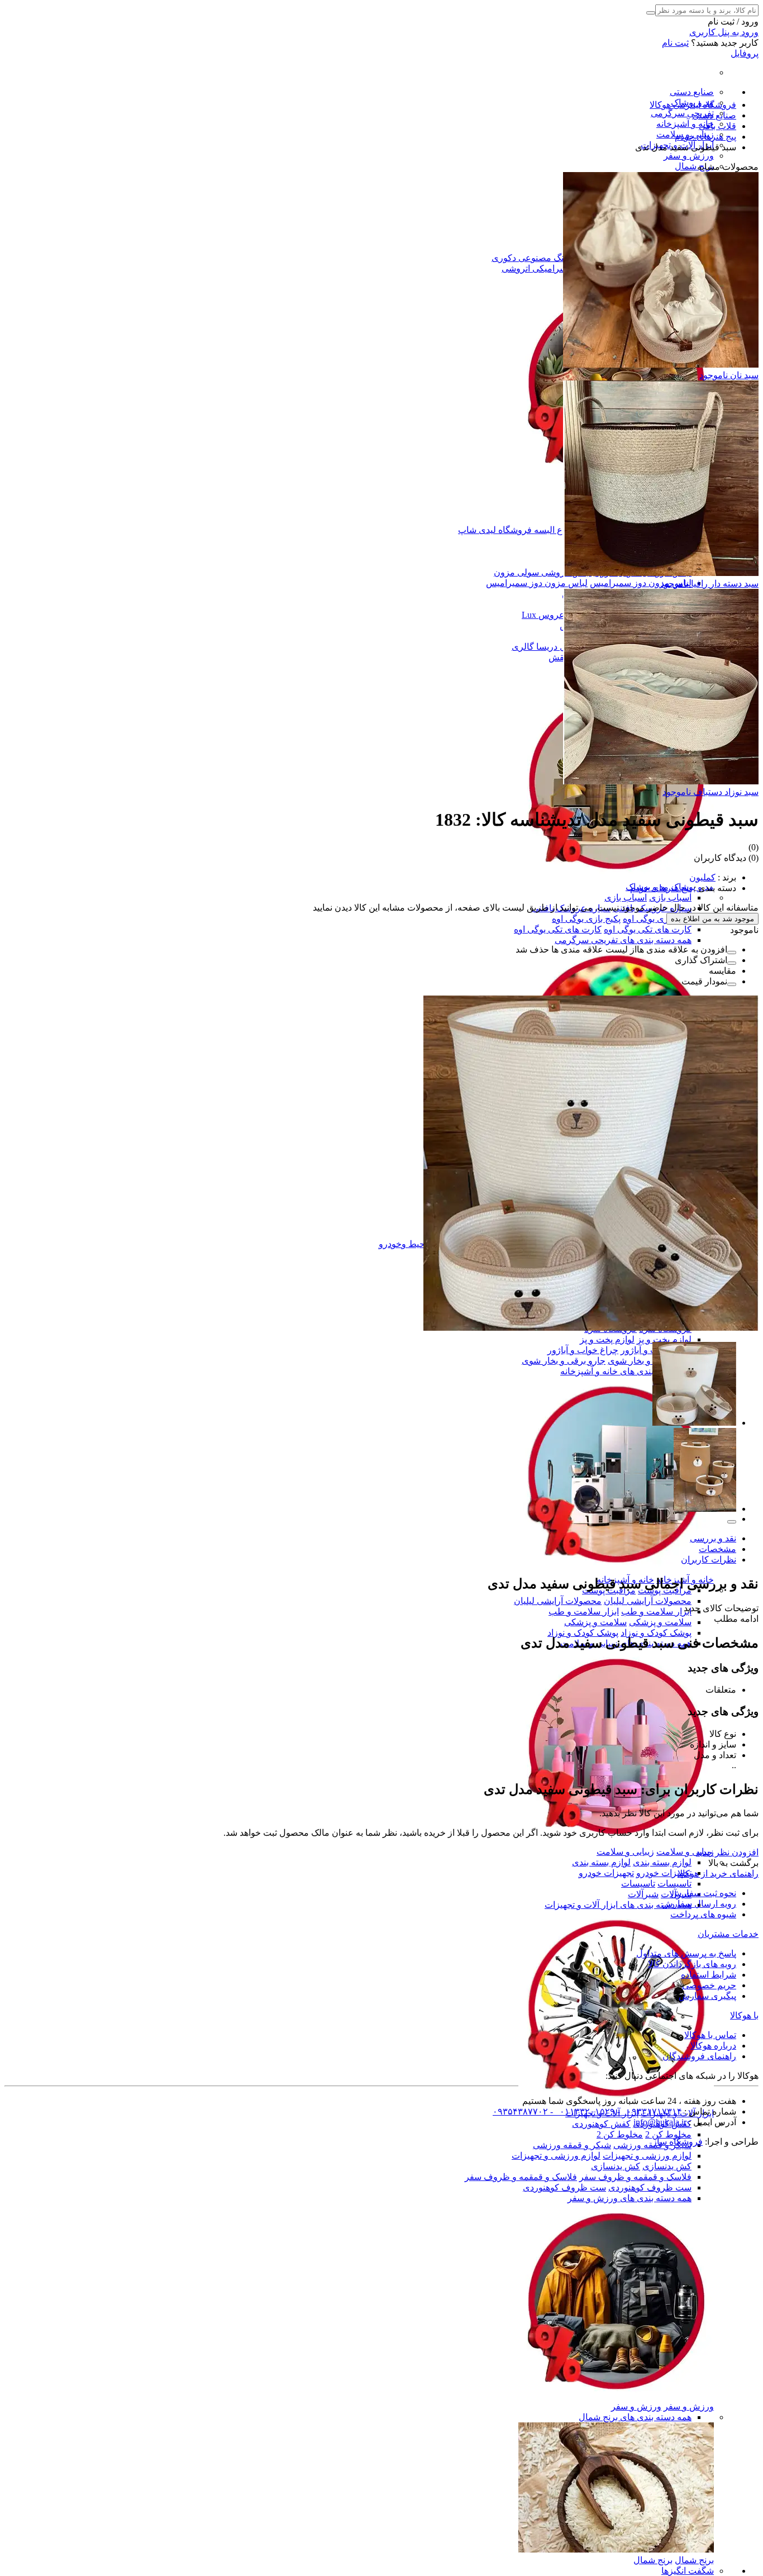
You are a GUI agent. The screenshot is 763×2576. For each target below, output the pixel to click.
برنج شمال (694, 166)
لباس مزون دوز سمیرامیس (641, 583)
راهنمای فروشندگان (699, 2056)
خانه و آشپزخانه (685, 124)
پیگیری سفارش (707, 1996)
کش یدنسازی (667, 2166)
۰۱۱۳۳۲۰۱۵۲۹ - (581, 2111)
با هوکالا (744, 2015)
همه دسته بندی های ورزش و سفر (630, 2198)
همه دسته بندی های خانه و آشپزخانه (626, 1371)
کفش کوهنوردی (601, 2124)
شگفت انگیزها (688, 2571)
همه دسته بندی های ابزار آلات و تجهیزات (618, 1905)
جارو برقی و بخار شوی (650, 1361)
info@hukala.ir (660, 2122)
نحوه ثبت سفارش (704, 1893)
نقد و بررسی (713, 1538)
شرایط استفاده (709, 1975)
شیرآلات (643, 1894)
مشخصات (717, 1549)
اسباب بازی (670, 897)
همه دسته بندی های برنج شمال (635, 2417)
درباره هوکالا (713, 2046)
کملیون (702, 877)
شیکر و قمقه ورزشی (572, 2145)
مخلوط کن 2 (668, 2134)
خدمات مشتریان (728, 1934)
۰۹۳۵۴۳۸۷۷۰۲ (520, 2111)
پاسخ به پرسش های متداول (686, 1953)
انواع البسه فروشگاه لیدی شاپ (516, 530)
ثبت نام (675, 43)
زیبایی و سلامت (685, 1852)
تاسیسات (674, 1884)
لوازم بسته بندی (662, 1862)
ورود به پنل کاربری (724, 32)
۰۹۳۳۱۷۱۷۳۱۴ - (648, 2111)
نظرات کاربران (709, 1560)
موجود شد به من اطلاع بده (712, 919)
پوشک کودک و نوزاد (656, 1633)
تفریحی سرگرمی (682, 113)
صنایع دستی (692, 92)
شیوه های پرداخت (703, 1914)
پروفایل (745, 53)
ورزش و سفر (689, 156)
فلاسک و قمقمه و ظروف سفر (635, 2177)
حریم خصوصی (709, 1985)
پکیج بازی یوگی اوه (657, 919)
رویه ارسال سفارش (699, 1904)
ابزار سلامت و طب (656, 1611)
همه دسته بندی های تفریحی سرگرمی (623, 940)
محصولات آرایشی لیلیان (648, 1601)
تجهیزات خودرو (664, 1873)
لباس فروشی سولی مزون (543, 572)
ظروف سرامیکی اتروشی (549, 268)
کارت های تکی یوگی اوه (648, 929)
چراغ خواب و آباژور (583, 1350)
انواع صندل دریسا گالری (556, 647)
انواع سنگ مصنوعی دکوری (541, 258)
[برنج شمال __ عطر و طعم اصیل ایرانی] (616, 2549)
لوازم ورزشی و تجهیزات (647, 2156)
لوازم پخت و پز (664, 1339)
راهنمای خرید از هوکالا (718, 1873)
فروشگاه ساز (678, 2142)
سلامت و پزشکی (660, 1622)
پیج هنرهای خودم (661, 888)
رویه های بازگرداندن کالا (692, 1964)
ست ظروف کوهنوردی (650, 2187)
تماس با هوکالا (710, 2035)
